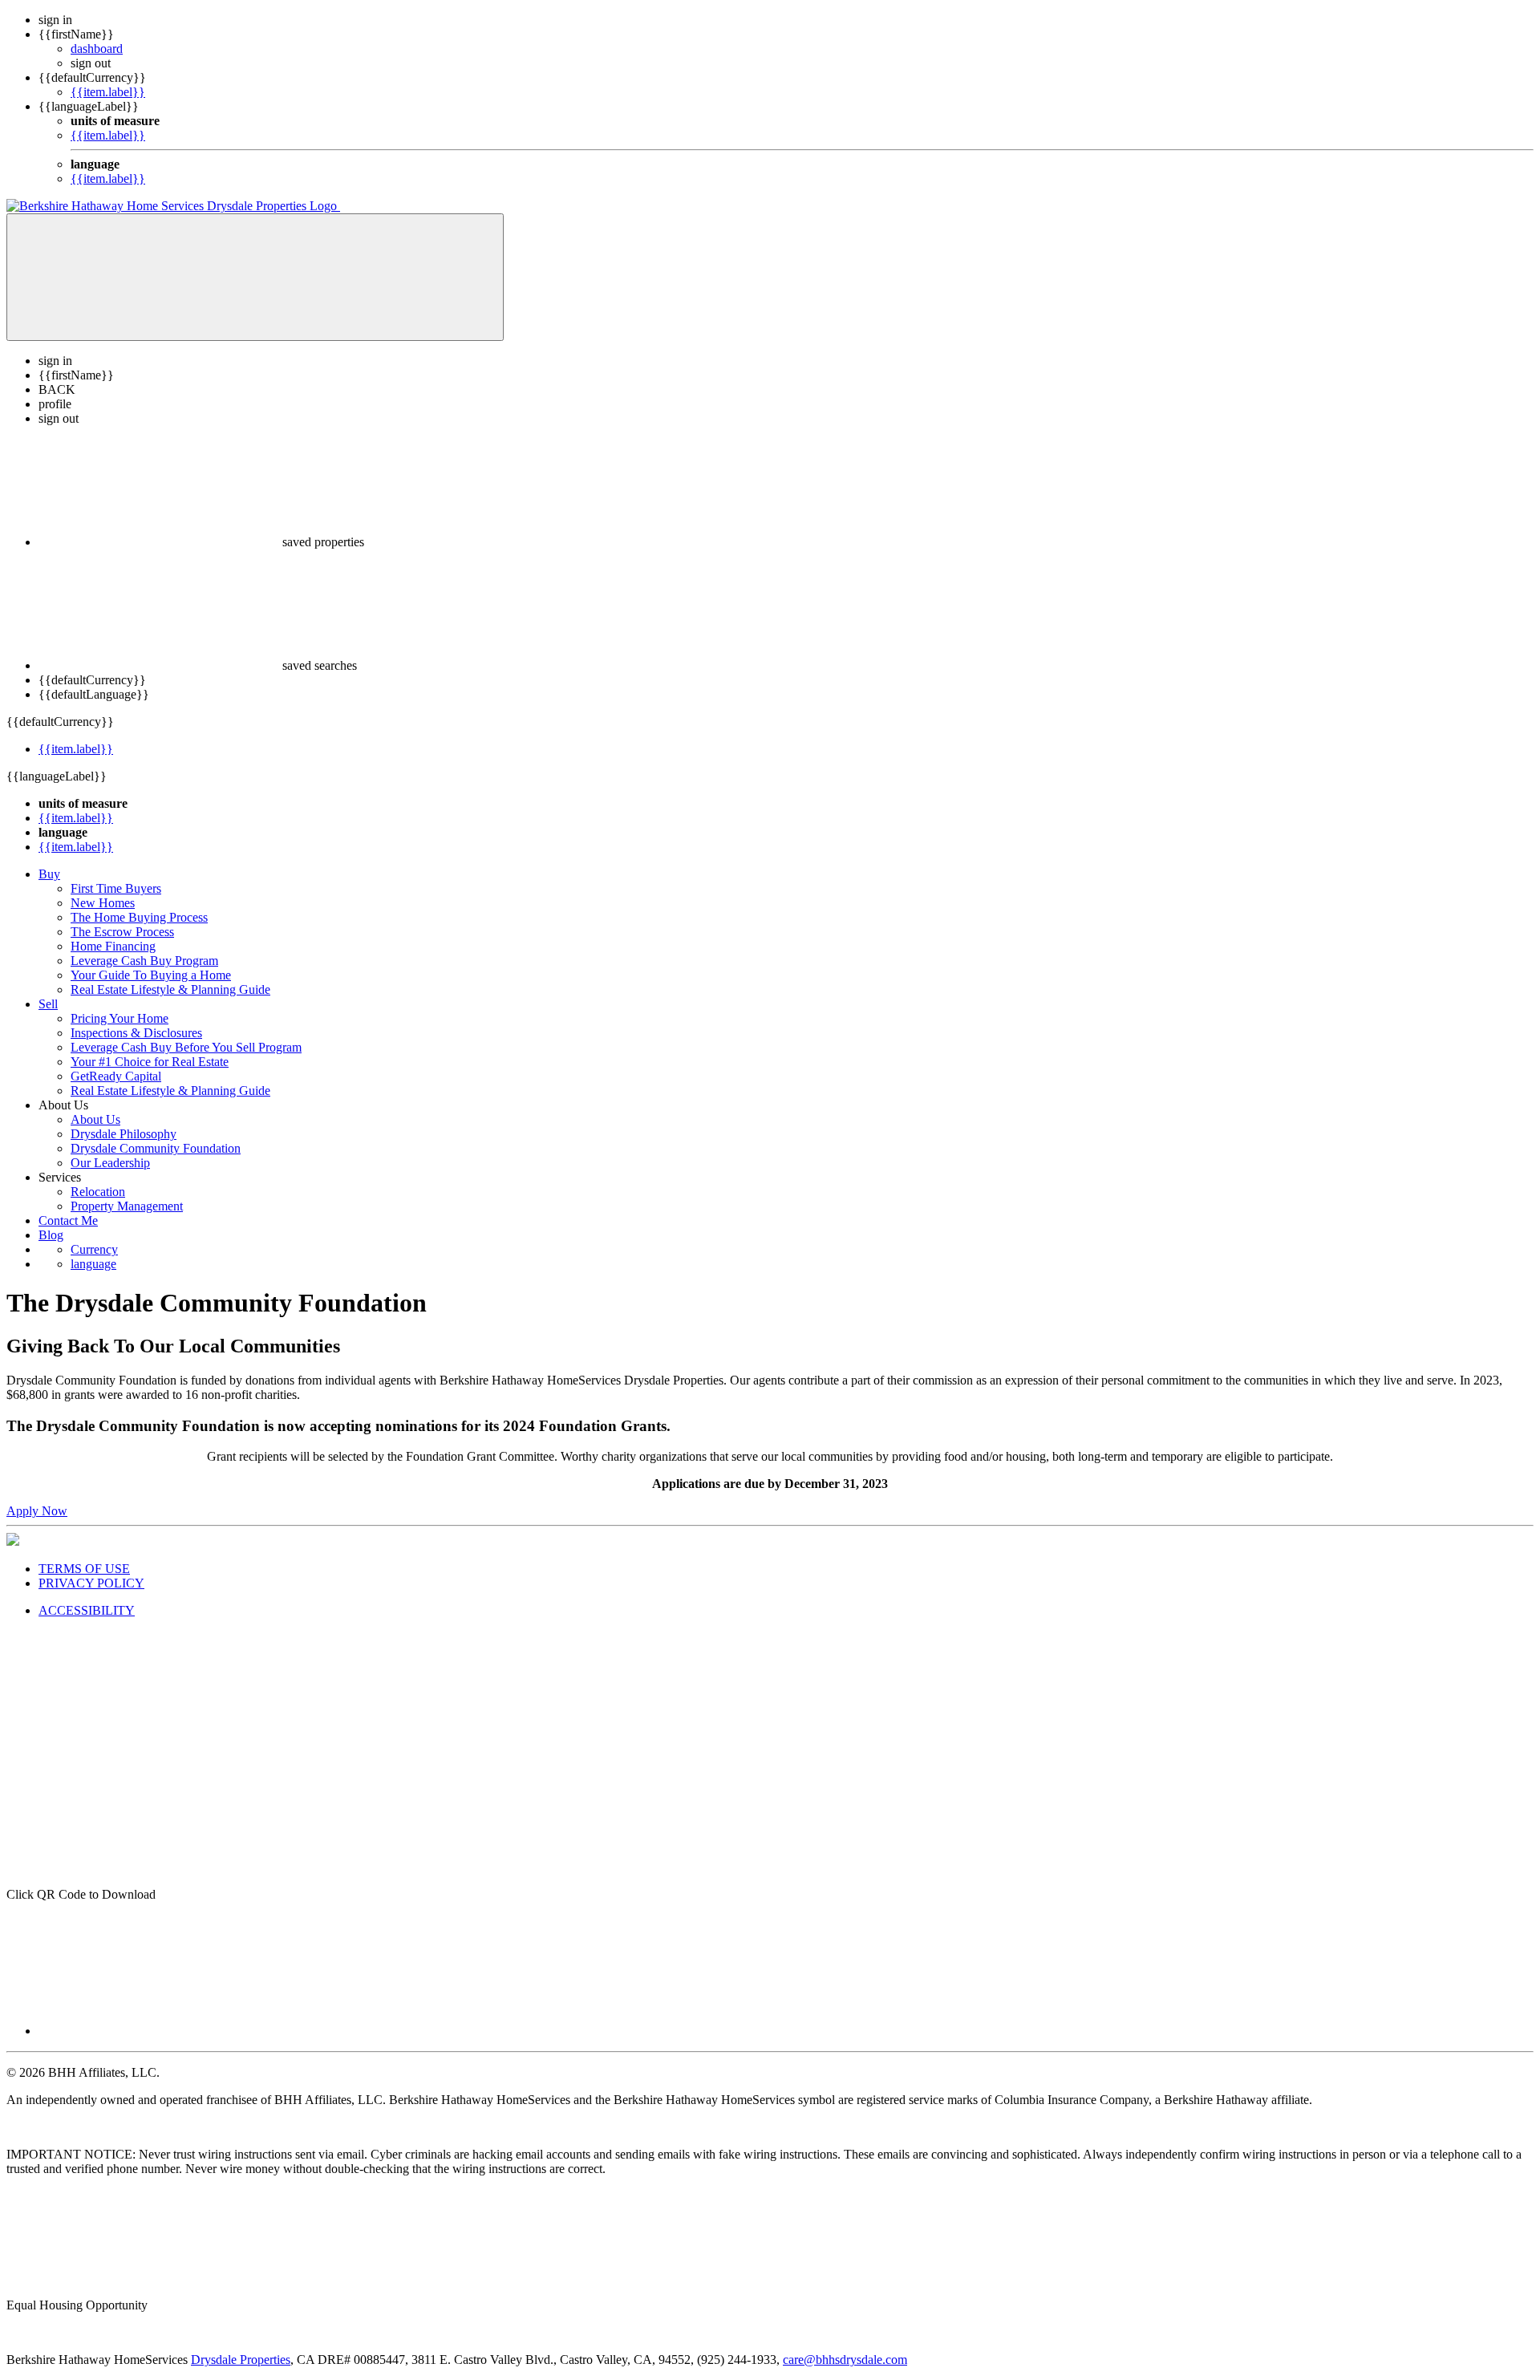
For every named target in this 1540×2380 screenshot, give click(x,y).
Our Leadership (110, 1163)
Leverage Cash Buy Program (144, 961)
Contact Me (68, 1220)
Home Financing (113, 946)
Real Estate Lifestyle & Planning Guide (170, 989)
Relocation (98, 1192)
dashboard (97, 49)
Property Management (127, 1206)
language (93, 1264)
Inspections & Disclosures (136, 1033)
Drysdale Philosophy (124, 1134)
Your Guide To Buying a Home (151, 975)
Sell (48, 1004)
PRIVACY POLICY (91, 1583)
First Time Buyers (116, 888)
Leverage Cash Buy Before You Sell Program (186, 1047)
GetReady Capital (116, 1076)
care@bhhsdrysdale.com (845, 2360)
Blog (51, 1235)
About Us (95, 1119)
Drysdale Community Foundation (156, 1148)
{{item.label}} (108, 92)
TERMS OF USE (84, 1569)
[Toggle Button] (255, 277)
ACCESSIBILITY (87, 1610)
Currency (94, 1249)
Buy (49, 874)
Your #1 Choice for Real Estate (150, 1062)
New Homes (103, 903)
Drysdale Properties (241, 2360)
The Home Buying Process (139, 917)
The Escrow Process (122, 932)
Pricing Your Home (120, 1018)
